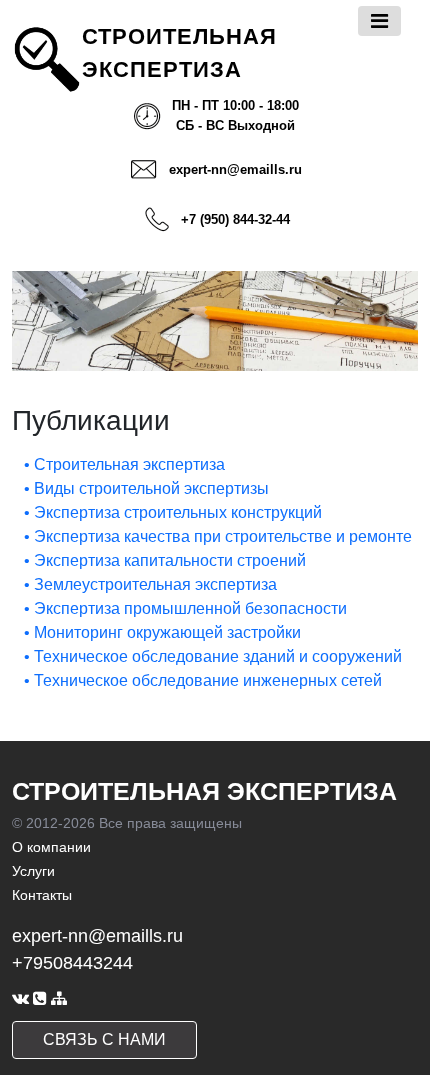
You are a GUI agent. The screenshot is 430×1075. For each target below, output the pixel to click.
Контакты (42, 895)
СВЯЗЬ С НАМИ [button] (104, 1039)
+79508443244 (72, 963)
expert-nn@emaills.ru (235, 169)
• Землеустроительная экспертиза (150, 584)
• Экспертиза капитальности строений (165, 560)
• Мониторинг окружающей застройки (162, 632)
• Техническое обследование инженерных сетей (203, 680)
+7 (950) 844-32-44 (235, 219)
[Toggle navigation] (379, 21)
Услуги (33, 871)
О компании (51, 847)
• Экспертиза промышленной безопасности (185, 608)
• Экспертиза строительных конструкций (173, 512)
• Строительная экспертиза (124, 464)
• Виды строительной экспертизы (146, 488)
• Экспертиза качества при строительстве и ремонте (218, 536)
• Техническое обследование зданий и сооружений (213, 656)
